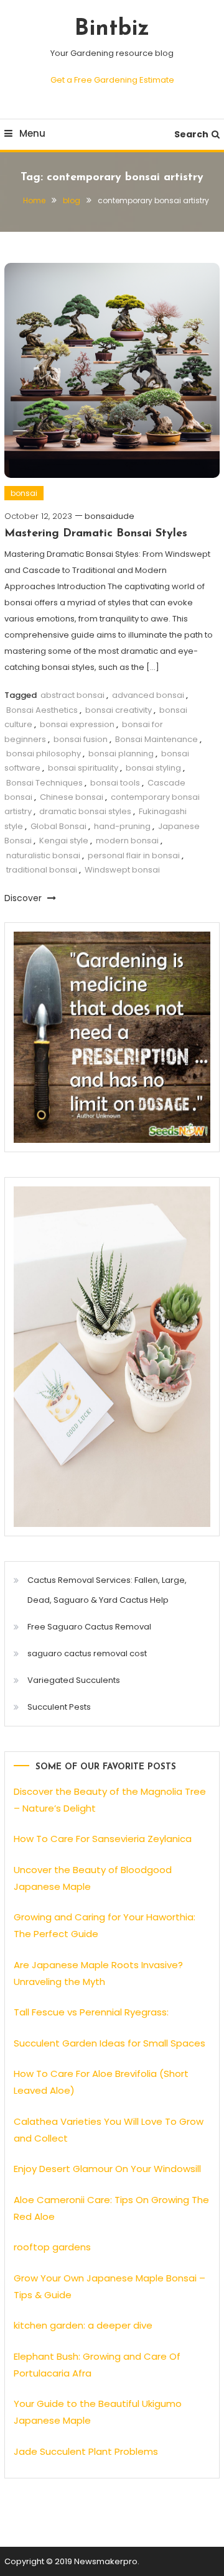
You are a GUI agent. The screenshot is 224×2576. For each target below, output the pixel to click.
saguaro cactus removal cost (87, 1653)
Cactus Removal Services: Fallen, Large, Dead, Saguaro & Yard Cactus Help (107, 1590)
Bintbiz (112, 29)
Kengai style (64, 841)
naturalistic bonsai (43, 855)
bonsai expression (77, 724)
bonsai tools (115, 783)
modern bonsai (127, 841)
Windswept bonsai (122, 870)
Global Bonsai (58, 826)
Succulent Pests (59, 1707)
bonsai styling (153, 768)
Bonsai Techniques (44, 783)
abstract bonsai (72, 695)
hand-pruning (122, 826)
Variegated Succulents (74, 1680)
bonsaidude (110, 516)
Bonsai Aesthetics (42, 710)
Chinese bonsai (72, 797)
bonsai (24, 493)
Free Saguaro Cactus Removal (89, 1627)
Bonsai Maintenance (156, 739)
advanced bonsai (148, 695)
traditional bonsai (42, 870)
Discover (24, 898)
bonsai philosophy (44, 754)
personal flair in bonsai (134, 855)
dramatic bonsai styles (85, 811)
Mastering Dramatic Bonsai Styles (96, 534)
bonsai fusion (81, 739)
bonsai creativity (119, 710)
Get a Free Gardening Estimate (112, 80)
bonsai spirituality (83, 768)
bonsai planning (121, 754)
